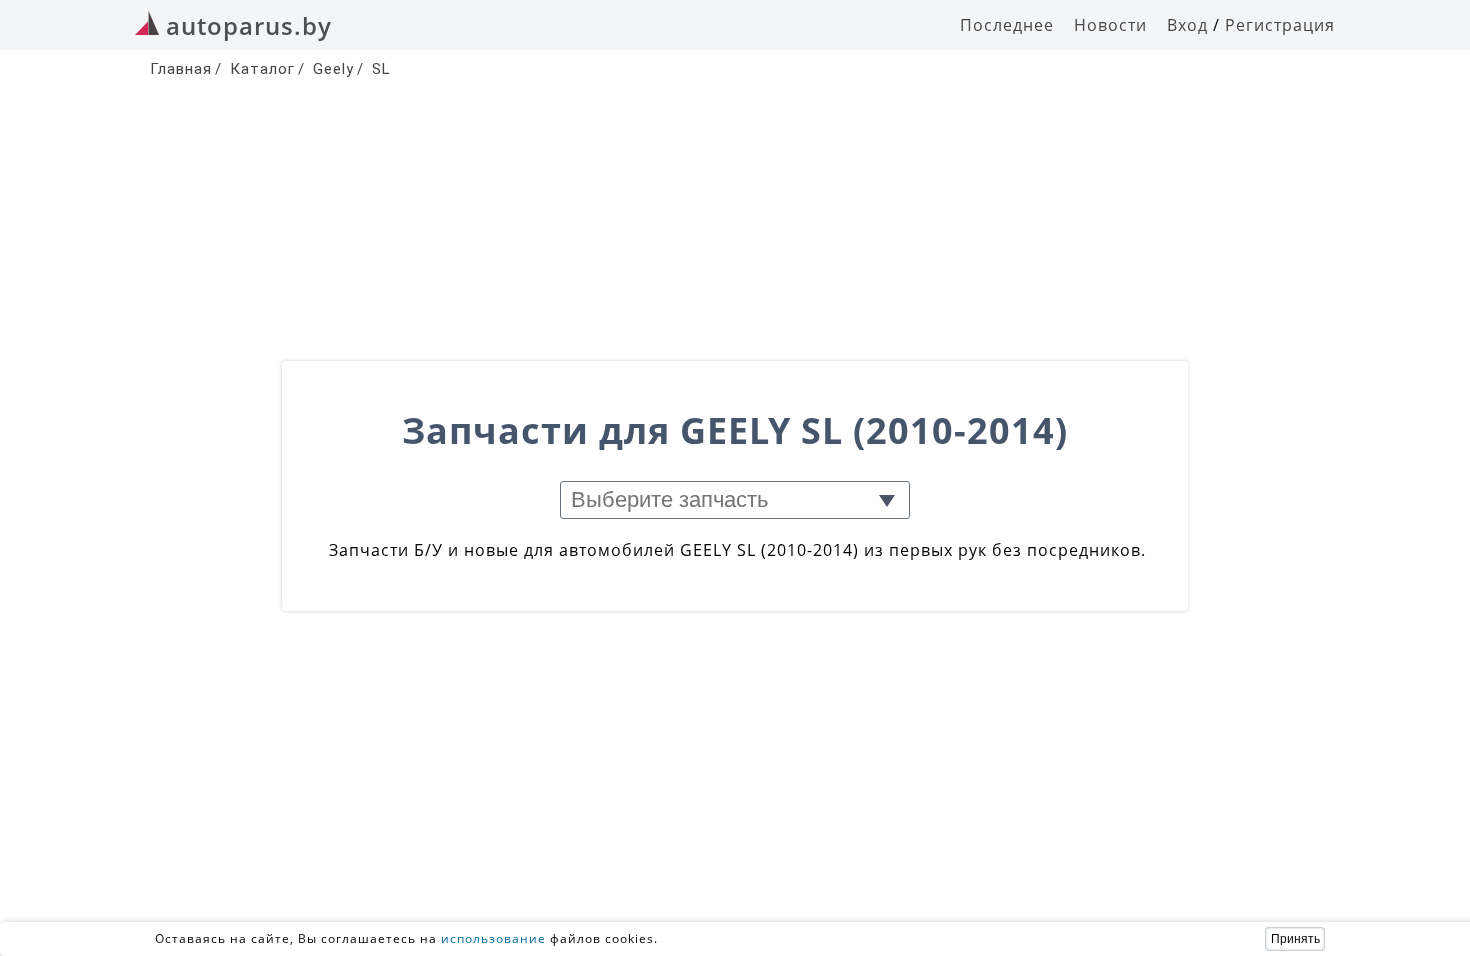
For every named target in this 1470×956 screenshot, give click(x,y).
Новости (1110, 25)
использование (493, 938)
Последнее (1007, 25)
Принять (1295, 939)
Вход (1187, 25)
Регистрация (1280, 25)
